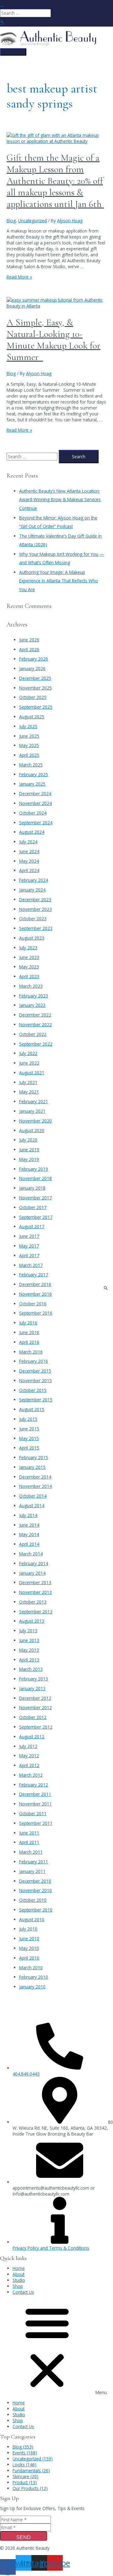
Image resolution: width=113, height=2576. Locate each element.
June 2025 (29, 736)
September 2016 (36, 1313)
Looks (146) (24, 2465)
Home (19, 2268)
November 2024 (35, 803)
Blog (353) (23, 2447)
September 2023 (36, 928)
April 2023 (29, 976)
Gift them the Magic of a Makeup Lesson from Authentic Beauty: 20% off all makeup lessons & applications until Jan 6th (55, 181)
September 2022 (36, 1044)
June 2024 (29, 851)
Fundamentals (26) (31, 2471)
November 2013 (35, 1592)
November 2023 (35, 909)
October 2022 (33, 1034)
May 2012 (29, 1756)
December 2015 (35, 1371)
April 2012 (29, 1765)
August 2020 (32, 1130)
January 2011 (32, 1871)
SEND (24, 2537)
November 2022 (35, 1024)
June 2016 (29, 1332)
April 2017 (29, 1255)
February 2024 (34, 880)
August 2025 (32, 717)
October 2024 (33, 813)
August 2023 (32, 938)
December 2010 (35, 1881)
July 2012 (28, 1746)
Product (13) (25, 2482)
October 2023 (33, 919)
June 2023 (29, 957)
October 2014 (33, 1496)
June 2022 (29, 1063)
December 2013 (35, 1582)
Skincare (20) (25, 2476)
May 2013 (29, 1650)
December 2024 (35, 793)
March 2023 (31, 986)
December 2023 (35, 899)
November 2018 (35, 1178)
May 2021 (29, 1092)
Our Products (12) (30, 2488)
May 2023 (29, 967)
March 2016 (31, 1352)
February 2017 (34, 1275)
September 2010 (36, 1910)
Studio (19, 2280)
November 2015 (35, 1381)
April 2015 (29, 1448)
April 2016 (29, 1342)
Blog (11, 221)
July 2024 (28, 842)
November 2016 (35, 1294)
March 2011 (31, 1852)
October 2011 (33, 1813)
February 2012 (34, 1785)
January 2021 (32, 1111)
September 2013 (36, 1612)
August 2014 (32, 1506)
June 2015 (29, 1429)
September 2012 (36, 1727)
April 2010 (29, 1958)
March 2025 (31, 765)
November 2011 (35, 1804)
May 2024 (29, 861)
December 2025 (35, 678)
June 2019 (29, 1150)
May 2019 (29, 1159)
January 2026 (32, 668)
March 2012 (31, 1775)
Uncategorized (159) (33, 2459)
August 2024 (32, 832)
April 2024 (29, 870)
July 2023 (28, 948)
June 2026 (29, 640)
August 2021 (32, 1073)
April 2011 (29, 1842)
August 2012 (32, 1737)
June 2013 (29, 1640)
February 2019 (34, 1169)
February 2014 (34, 1563)
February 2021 (34, 1101)
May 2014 (29, 1534)
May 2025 (29, 745)
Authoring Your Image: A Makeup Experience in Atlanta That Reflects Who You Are (59, 581)
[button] (56, 2347)
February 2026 (34, 659)
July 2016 (28, 1323)
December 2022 (35, 1015)
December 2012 (35, 1698)
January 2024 (32, 890)
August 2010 (32, 1919)
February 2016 (34, 1361)
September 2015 (36, 1400)
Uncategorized (32, 221)
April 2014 (29, 1544)
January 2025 (32, 784)
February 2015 (34, 1457)
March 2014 (31, 1554)
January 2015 (32, 1467)
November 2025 (35, 688)
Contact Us (23, 2292)
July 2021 (28, 1082)
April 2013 (29, 1660)
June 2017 (29, 1236)
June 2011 (29, 1833)
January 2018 (32, 1188)
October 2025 (33, 697)
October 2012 (33, 1717)
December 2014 (35, 1477)
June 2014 (29, 1525)
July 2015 (28, 1419)
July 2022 (28, 1053)
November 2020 (35, 1121)
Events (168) (25, 2453)
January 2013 (32, 1688)
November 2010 (35, 1890)
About (19, 2274)
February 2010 (34, 1977)
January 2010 (32, 1987)
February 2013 (34, 1679)
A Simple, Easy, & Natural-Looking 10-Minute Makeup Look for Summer (54, 340)
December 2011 (35, 1794)
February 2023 (34, 996)
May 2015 (29, 1438)
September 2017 (36, 1217)
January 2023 (32, 1005)
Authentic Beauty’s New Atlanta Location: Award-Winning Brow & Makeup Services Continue (60, 500)
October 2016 (33, 1304)
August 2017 (32, 1226)
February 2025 (34, 774)
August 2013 (32, 1621)
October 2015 (33, 1390)
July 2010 (28, 1929)
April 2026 (29, 649)
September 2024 (36, 823)
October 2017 (33, 1207)
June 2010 (29, 1938)
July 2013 (28, 1631)
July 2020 (28, 1140)
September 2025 (36, 707)
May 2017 (29, 1246)
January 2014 (32, 1573)
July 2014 (28, 1515)
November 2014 (35, 1486)
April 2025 (29, 755)
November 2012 (35, 1707)
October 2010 (33, 1900)
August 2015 (32, 1409)
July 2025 (28, 726)
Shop (18, 2286)
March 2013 (31, 1669)
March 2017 (31, 1265)
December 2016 (35, 1284)
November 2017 (35, 1198)
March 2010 (31, 1968)
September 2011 (36, 1823)
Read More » (19, 277)
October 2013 (33, 1602)
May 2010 (29, 1948)
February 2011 (34, 1862)
